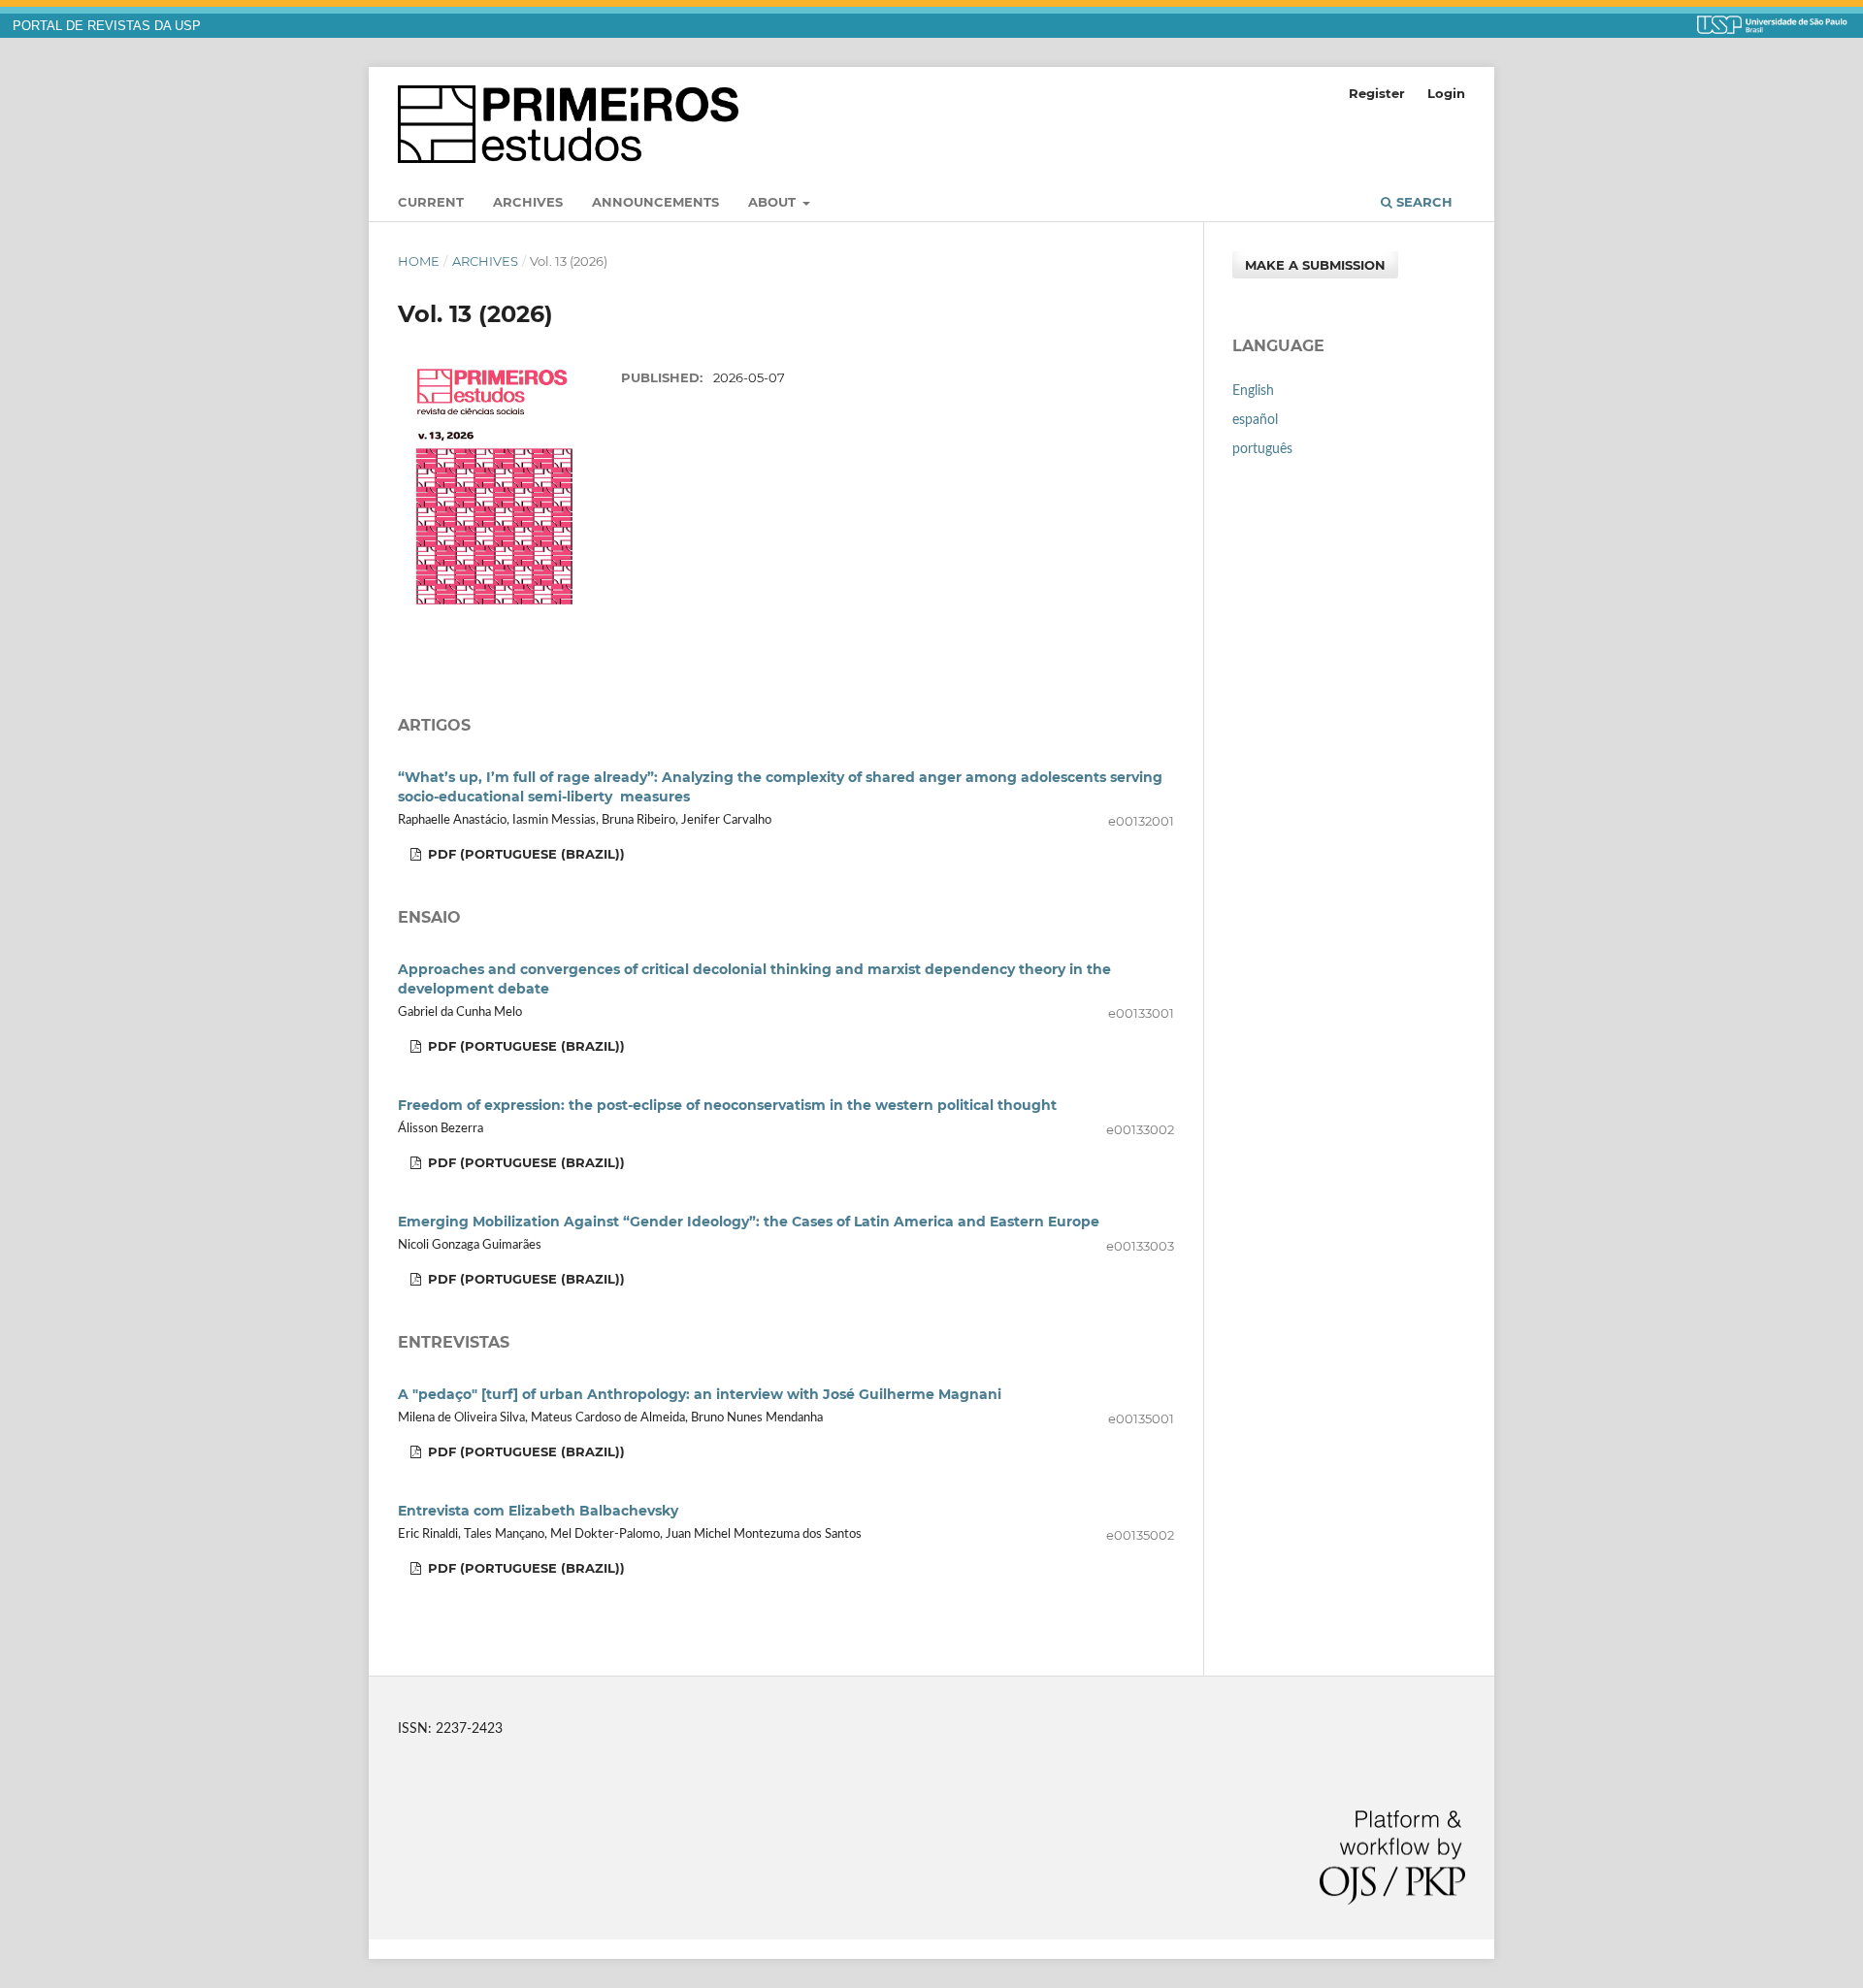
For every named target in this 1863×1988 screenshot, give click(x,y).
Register (1377, 93)
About (774, 202)
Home (419, 261)
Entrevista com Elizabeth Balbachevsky (538, 1511)
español (1255, 420)
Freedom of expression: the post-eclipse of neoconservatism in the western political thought (727, 1105)
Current (431, 202)
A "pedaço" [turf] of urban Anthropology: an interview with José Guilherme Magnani (700, 1394)
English (1253, 391)
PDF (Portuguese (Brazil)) (524, 854)
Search (1422, 202)
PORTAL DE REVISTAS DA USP (107, 26)
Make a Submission (1315, 265)
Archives (528, 202)
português (1262, 449)
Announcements (655, 202)
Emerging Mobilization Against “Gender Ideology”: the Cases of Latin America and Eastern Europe (749, 1222)
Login (1446, 93)
